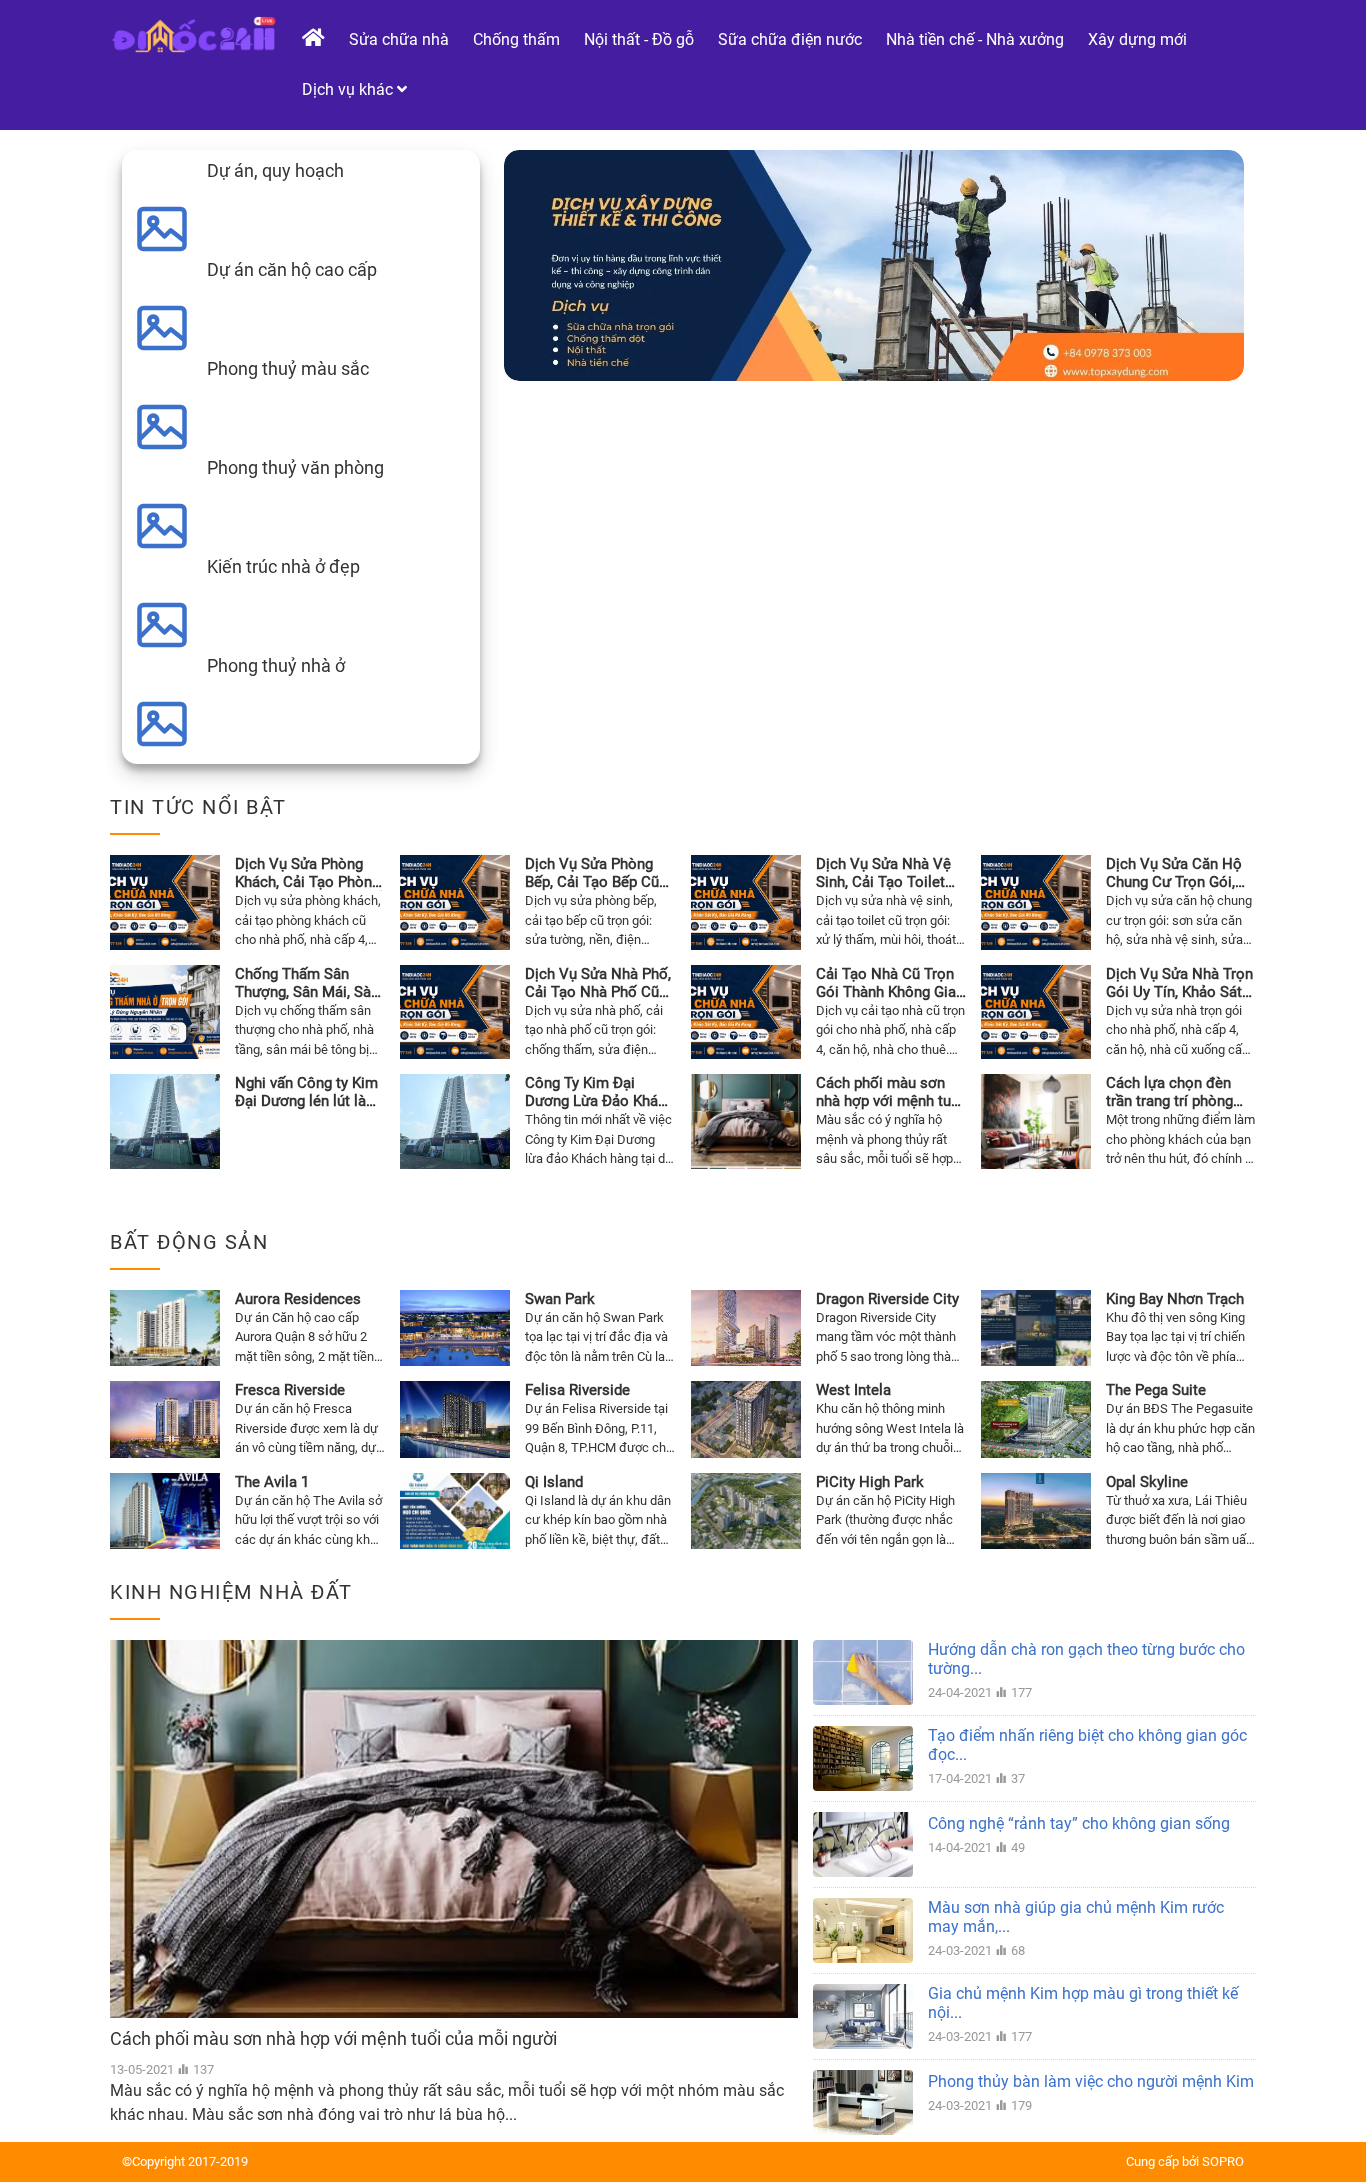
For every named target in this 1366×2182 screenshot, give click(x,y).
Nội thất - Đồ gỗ (639, 39)
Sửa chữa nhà (399, 39)
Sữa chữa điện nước (790, 39)
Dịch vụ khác (349, 89)
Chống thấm (516, 39)
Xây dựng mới (1137, 39)
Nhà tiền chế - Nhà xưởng (975, 39)
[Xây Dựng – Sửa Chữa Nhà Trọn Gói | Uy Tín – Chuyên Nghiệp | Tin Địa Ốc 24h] (193, 34)
